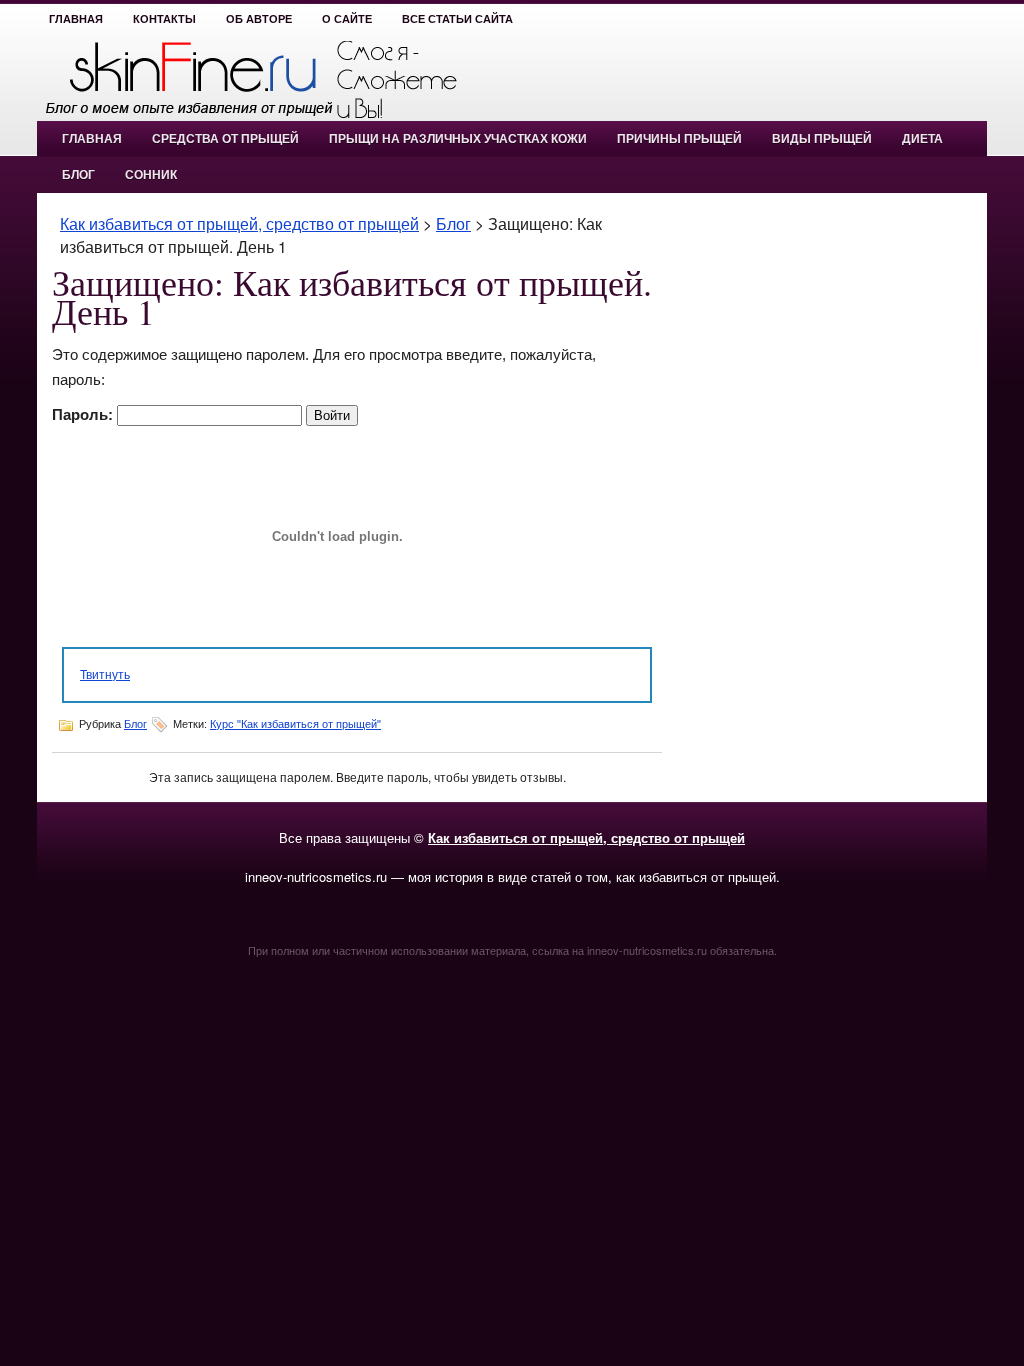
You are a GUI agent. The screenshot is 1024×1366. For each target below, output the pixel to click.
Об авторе (259, 19)
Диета (922, 139)
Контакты (164, 19)
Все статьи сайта (457, 19)
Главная (76, 19)
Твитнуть (105, 673)
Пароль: (84, 414)
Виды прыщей (822, 139)
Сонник (151, 175)
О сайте (347, 19)
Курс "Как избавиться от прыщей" (295, 724)
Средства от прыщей (225, 139)
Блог (78, 175)
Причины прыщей (679, 139)
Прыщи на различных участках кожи (458, 139)
